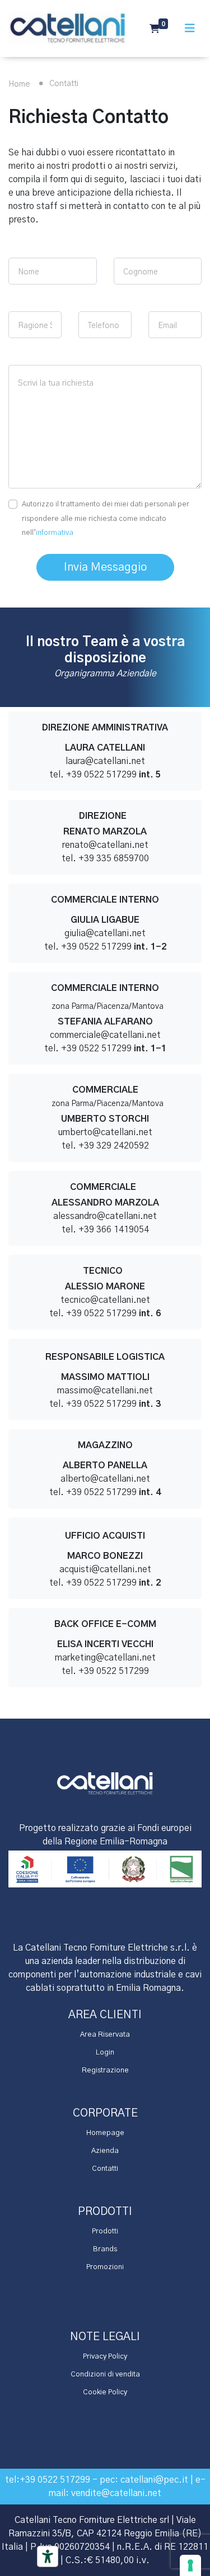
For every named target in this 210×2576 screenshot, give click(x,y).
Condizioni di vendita (105, 2375)
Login (105, 2053)
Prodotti (105, 2231)
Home (19, 84)
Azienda (105, 2151)
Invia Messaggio (105, 567)
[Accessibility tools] (48, 2556)
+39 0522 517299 (55, 2480)
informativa (55, 533)
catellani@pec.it (154, 2480)
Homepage (105, 2133)
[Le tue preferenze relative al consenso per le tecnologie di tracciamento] (190, 2565)
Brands (105, 2249)
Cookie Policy (105, 2392)
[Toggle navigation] (190, 29)
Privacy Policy (105, 2357)
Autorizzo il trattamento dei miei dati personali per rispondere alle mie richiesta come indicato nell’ (106, 519)
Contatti (105, 2169)
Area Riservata (105, 2035)
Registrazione (105, 2070)
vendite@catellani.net (116, 2493)
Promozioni (105, 2267)
